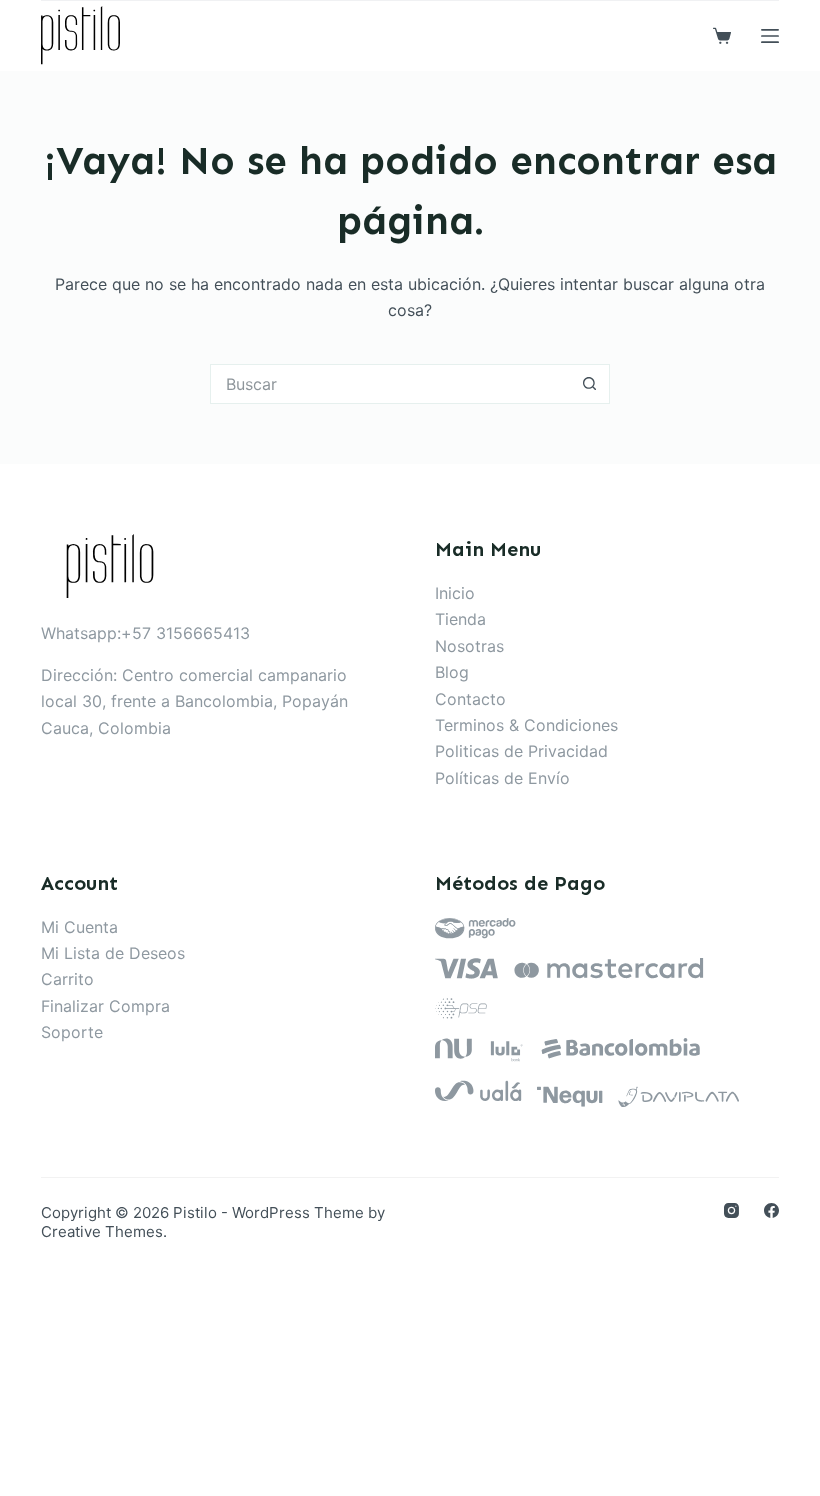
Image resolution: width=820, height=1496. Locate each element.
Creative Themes (102, 1231)
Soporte (72, 1032)
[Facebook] (771, 1210)
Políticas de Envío (502, 778)
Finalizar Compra (105, 1006)
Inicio (455, 593)
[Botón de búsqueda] (590, 384)
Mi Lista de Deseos (113, 953)
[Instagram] (731, 1210)
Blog (452, 672)
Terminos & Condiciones (526, 725)
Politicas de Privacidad (521, 751)
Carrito (67, 979)
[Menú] (770, 36)
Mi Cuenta (79, 927)
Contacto (470, 699)
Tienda (460, 619)
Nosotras (469, 646)
